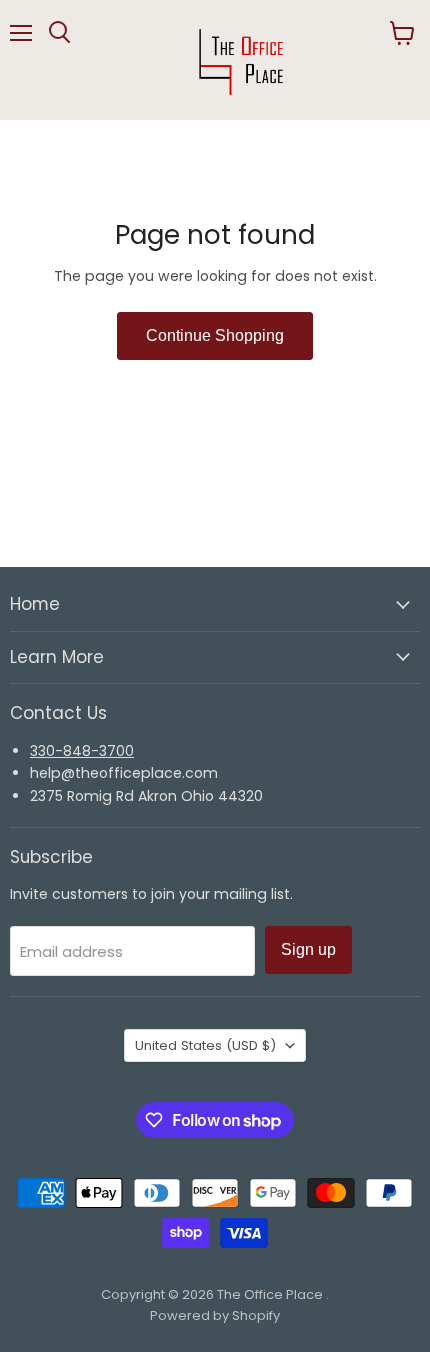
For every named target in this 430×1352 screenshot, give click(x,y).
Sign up (308, 949)
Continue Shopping (215, 335)
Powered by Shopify (215, 1315)
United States (205, 1045)
